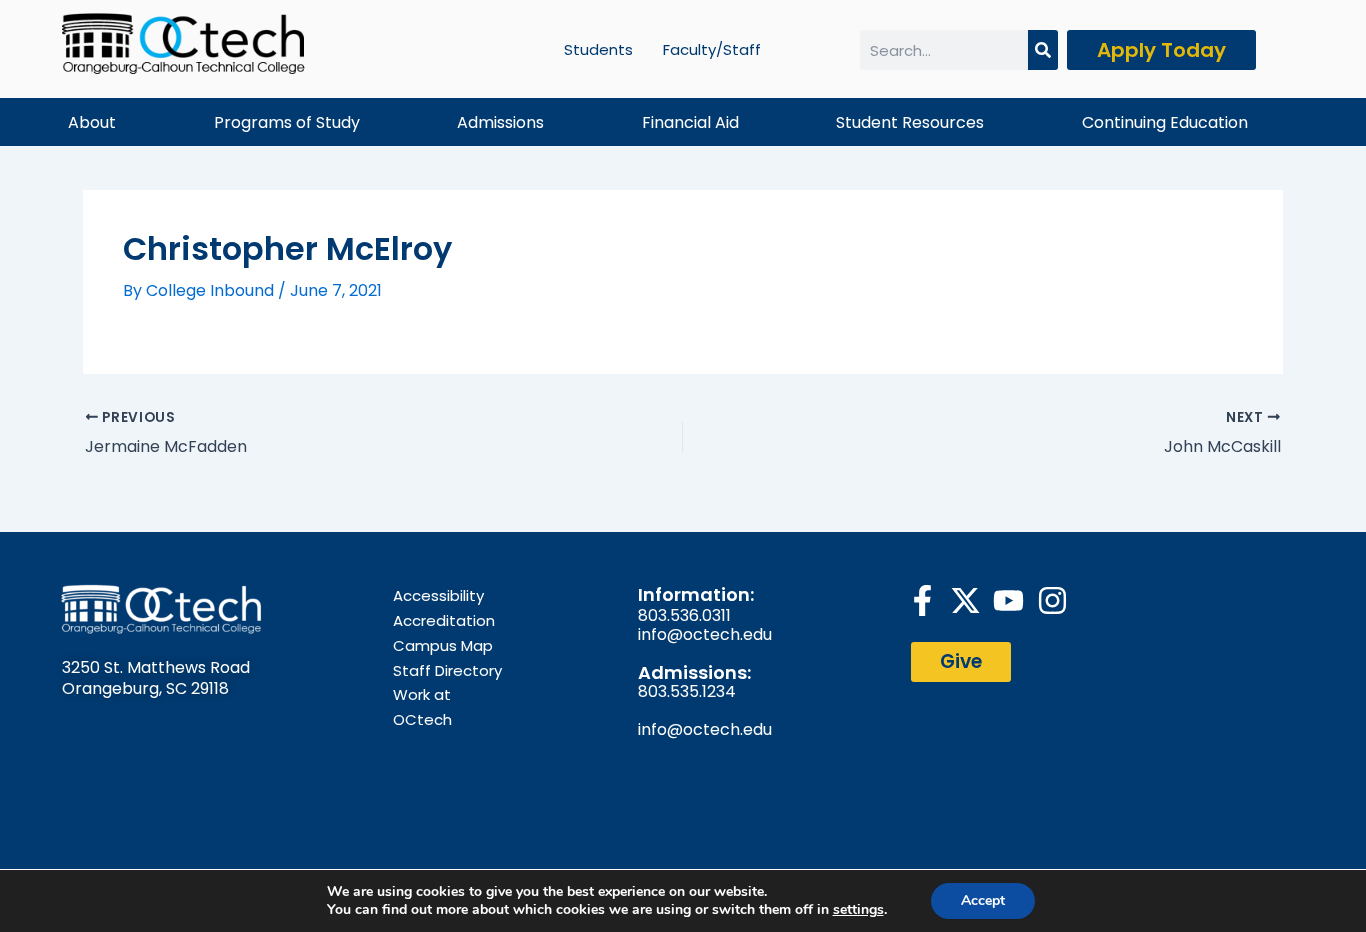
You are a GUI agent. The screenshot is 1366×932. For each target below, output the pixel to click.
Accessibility (438, 595)
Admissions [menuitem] (500, 122)
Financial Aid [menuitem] (690, 122)
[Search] (1043, 50)
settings (858, 910)
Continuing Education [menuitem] (1165, 122)
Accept (983, 900)
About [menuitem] (92, 122)
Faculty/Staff (712, 49)
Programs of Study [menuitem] (287, 122)
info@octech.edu (705, 634)
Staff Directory (447, 670)
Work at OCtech (422, 707)
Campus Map (443, 645)
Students (598, 49)
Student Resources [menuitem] (910, 122)
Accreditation (444, 620)
